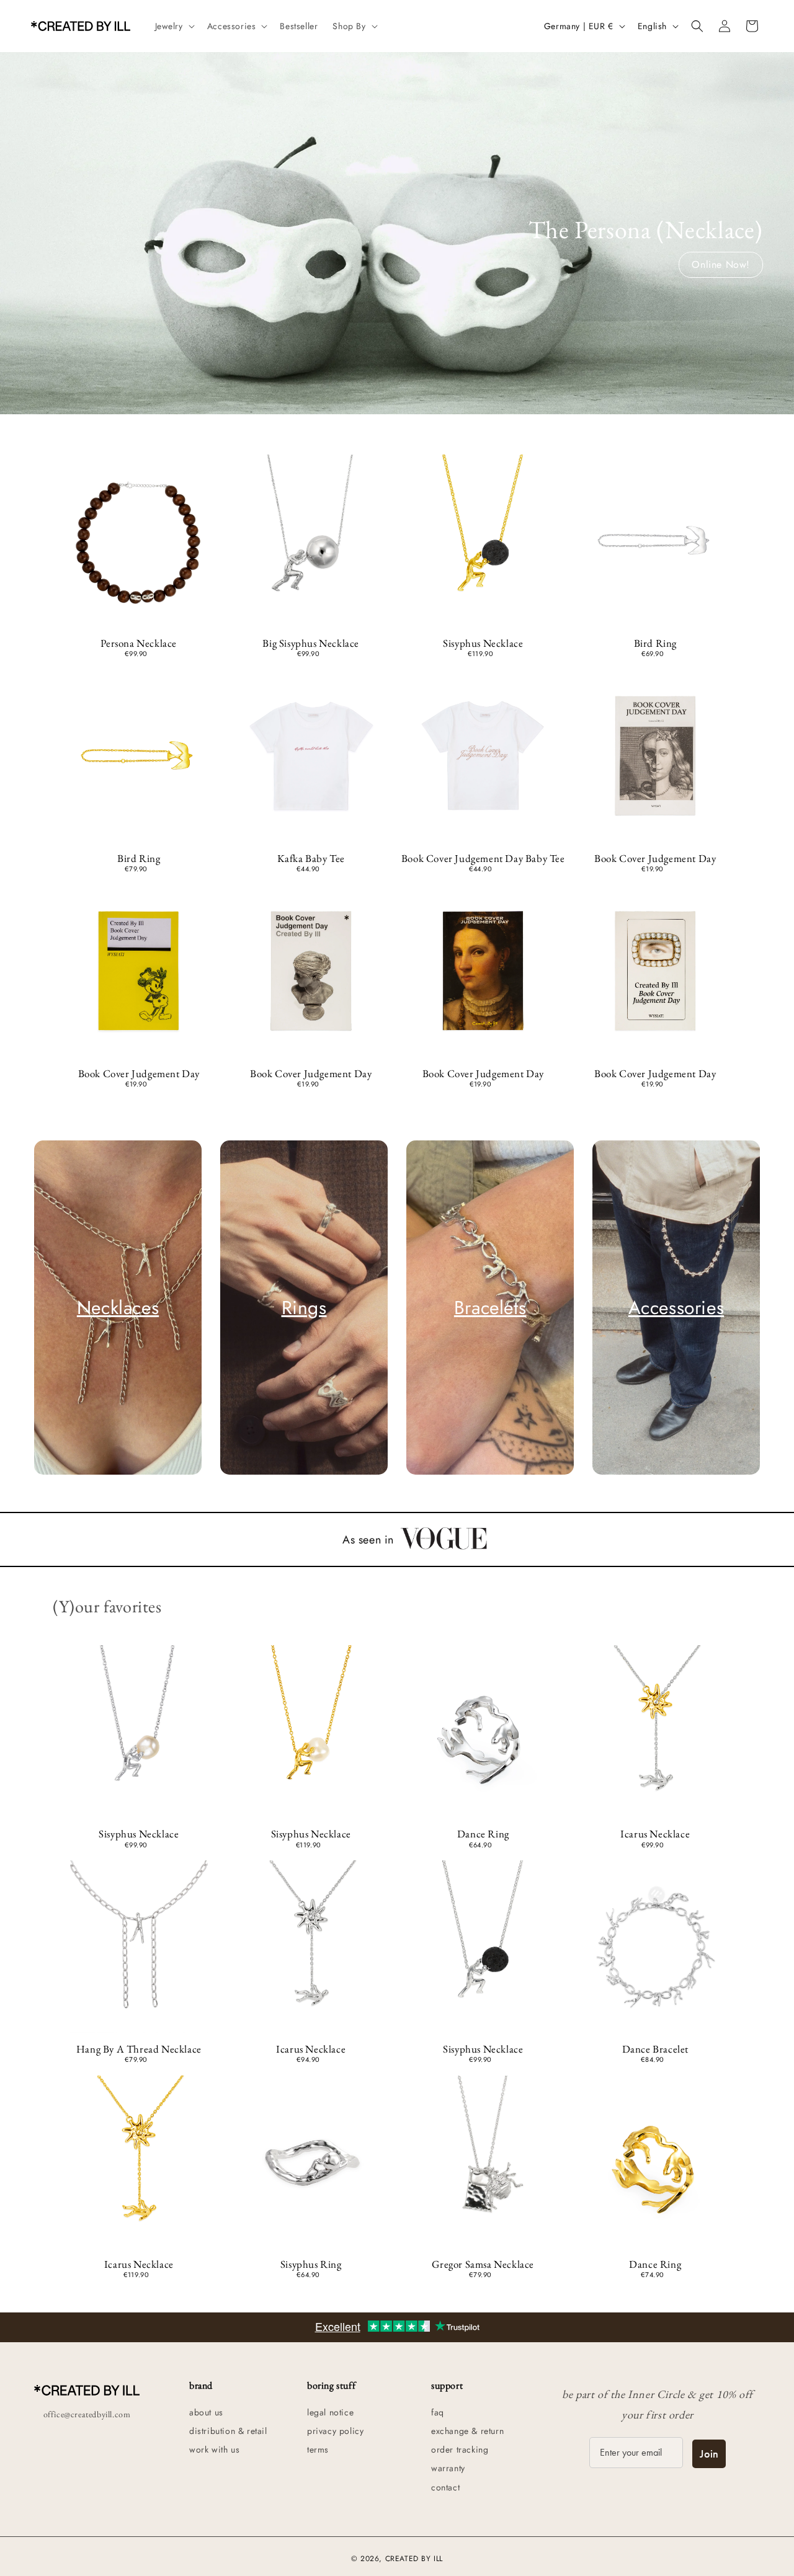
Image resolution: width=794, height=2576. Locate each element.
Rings (304, 1308)
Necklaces (118, 1308)
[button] (174, 26)
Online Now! (721, 264)
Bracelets (490, 1308)
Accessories (676, 1308)
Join (709, 2454)
